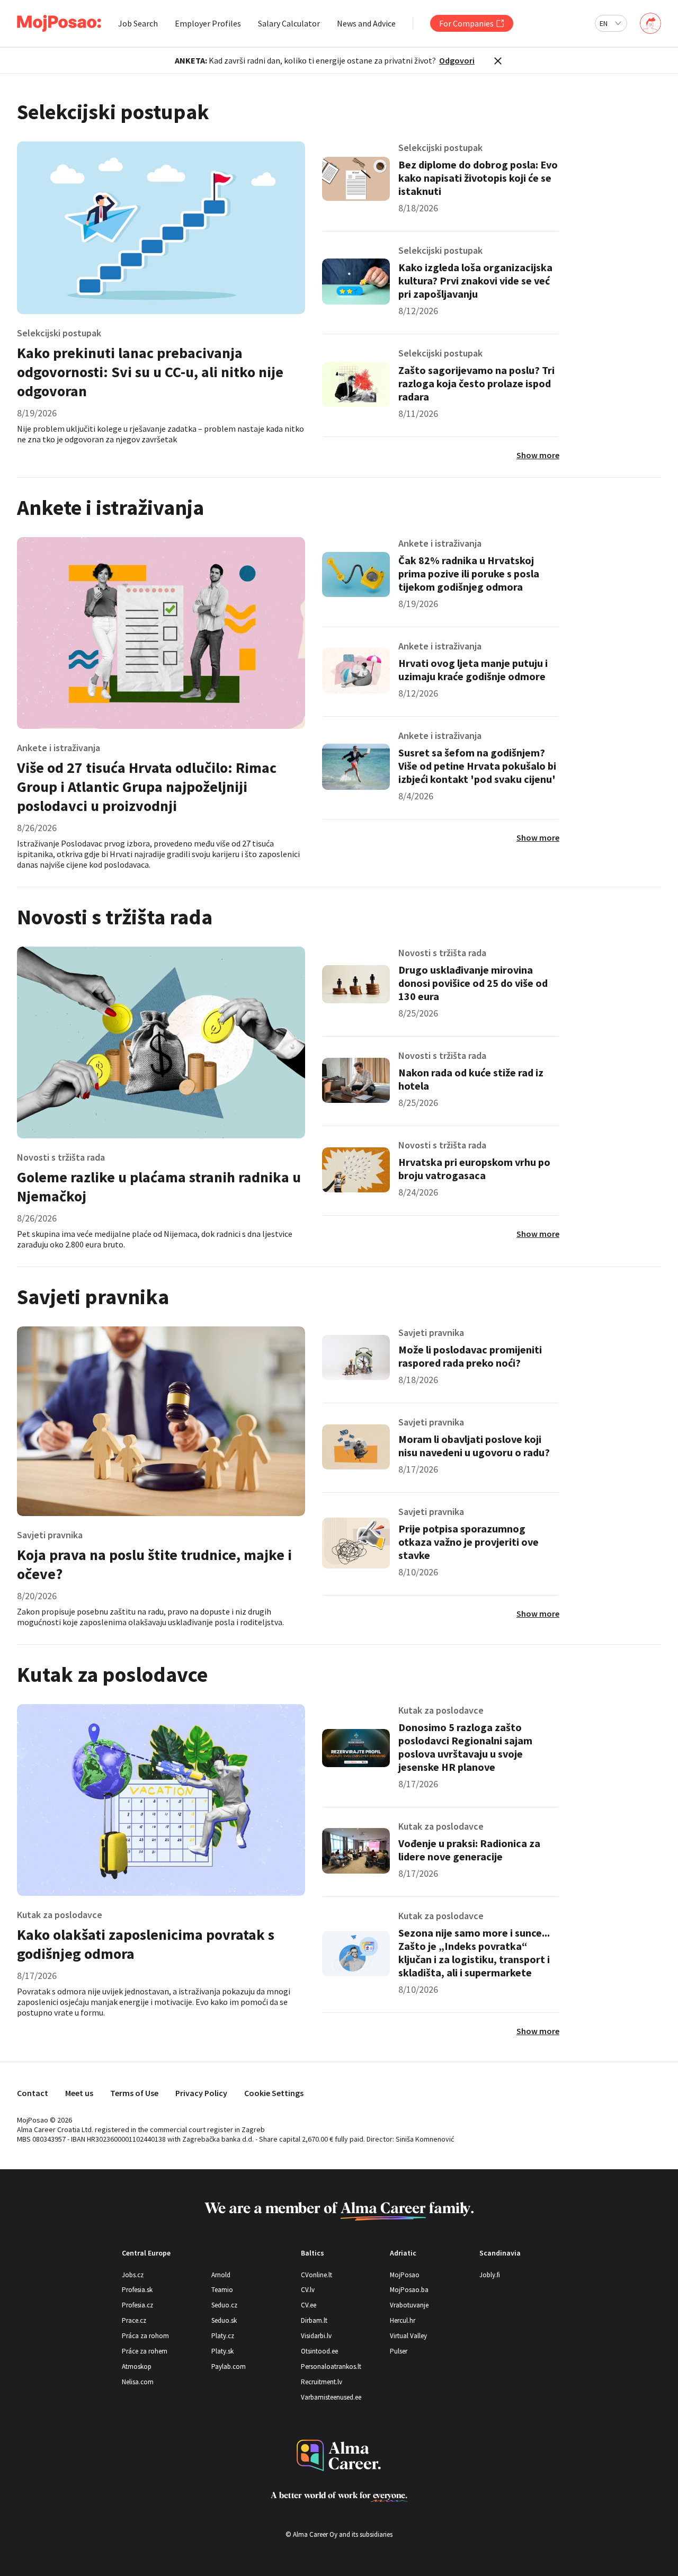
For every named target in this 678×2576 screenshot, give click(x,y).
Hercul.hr (403, 2320)
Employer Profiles (208, 23)
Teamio (222, 2290)
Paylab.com (229, 2366)
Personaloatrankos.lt (331, 2366)
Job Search (138, 23)
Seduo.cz (224, 2305)
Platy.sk (222, 2351)
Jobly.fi (490, 2275)
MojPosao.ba (409, 2290)
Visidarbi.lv (316, 2336)
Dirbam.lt (314, 2320)
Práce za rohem (145, 2351)
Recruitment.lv (322, 2382)
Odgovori (457, 60)
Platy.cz (223, 2336)
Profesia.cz (137, 2305)
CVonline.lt (316, 2275)
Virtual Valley (408, 2336)
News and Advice (366, 23)
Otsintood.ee (319, 2351)
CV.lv (308, 2290)
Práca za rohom (145, 2336)
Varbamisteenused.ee (331, 2397)
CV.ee (309, 2305)
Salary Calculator (289, 23)
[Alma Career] (339, 2455)
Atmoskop (137, 2366)
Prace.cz (134, 2320)
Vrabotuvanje (409, 2305)
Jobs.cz (133, 2275)
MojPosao (405, 2275)
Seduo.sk (224, 2320)
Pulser (399, 2351)
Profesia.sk (137, 2290)
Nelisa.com (138, 2382)
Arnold (221, 2275)
